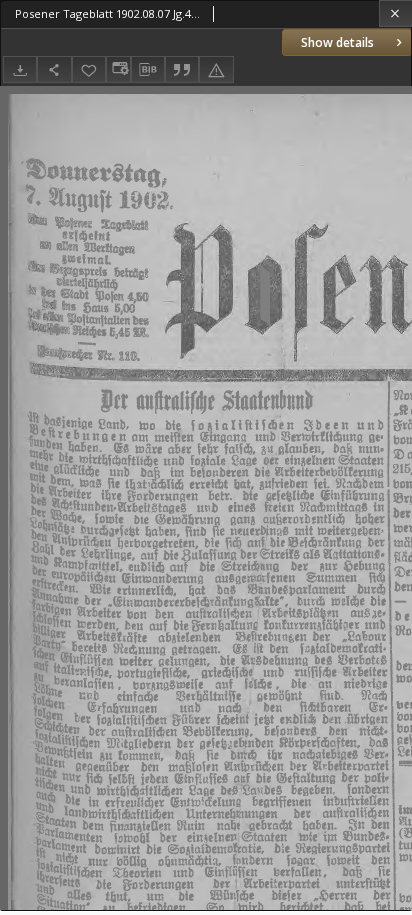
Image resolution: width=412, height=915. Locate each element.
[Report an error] (216, 69)
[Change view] (118, 69)
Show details (337, 42)
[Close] (395, 13)
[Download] (20, 69)
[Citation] (182, 69)
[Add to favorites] (89, 69)
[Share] (54, 69)
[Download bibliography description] (148, 70)
